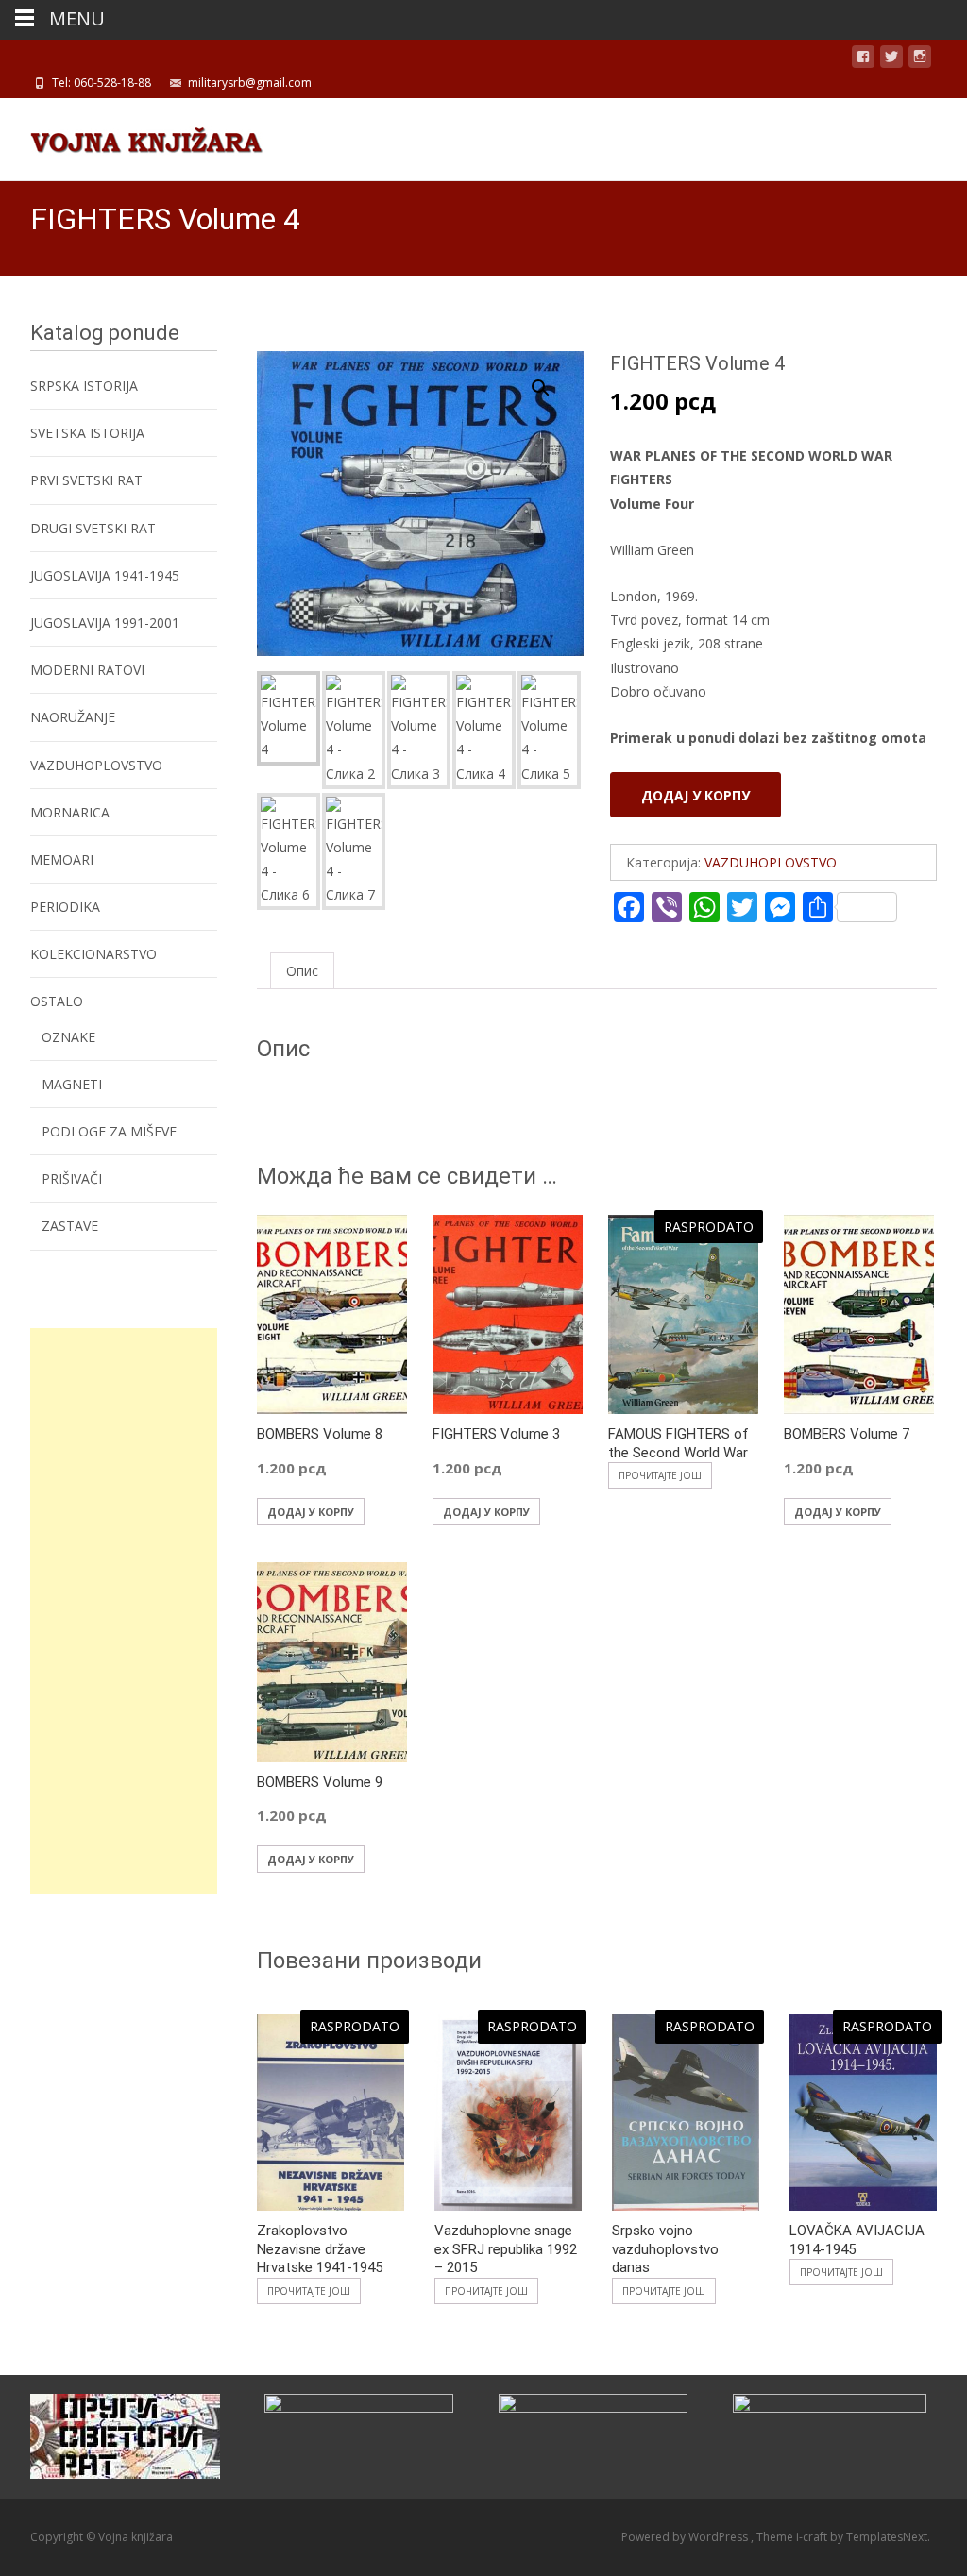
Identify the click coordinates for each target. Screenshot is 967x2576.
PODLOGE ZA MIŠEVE (109, 1131)
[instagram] (920, 60)
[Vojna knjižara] (131, 136)
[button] (551, 379)
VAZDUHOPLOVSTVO (771, 862)
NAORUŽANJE (73, 717)
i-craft (813, 2537)
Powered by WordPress (686, 2537)
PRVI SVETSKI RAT (86, 480)
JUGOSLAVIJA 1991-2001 (105, 623)
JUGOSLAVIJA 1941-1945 (105, 575)
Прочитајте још (660, 1475)
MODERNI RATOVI (87, 670)
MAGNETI (72, 1084)
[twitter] (891, 60)
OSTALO (57, 1001)
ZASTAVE (70, 1226)
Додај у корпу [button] (311, 1512)
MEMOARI (62, 859)
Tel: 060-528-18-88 (102, 83)
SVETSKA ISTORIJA (87, 433)
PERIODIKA (65, 907)
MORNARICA (70, 812)
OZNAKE (68, 1037)
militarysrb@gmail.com (250, 83)
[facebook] (863, 60)
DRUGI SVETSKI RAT (93, 528)
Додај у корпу (696, 795)
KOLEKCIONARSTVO (93, 954)
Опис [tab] (302, 971)
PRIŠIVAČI (72, 1179)
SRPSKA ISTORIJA (84, 386)
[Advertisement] (124, 1611)
